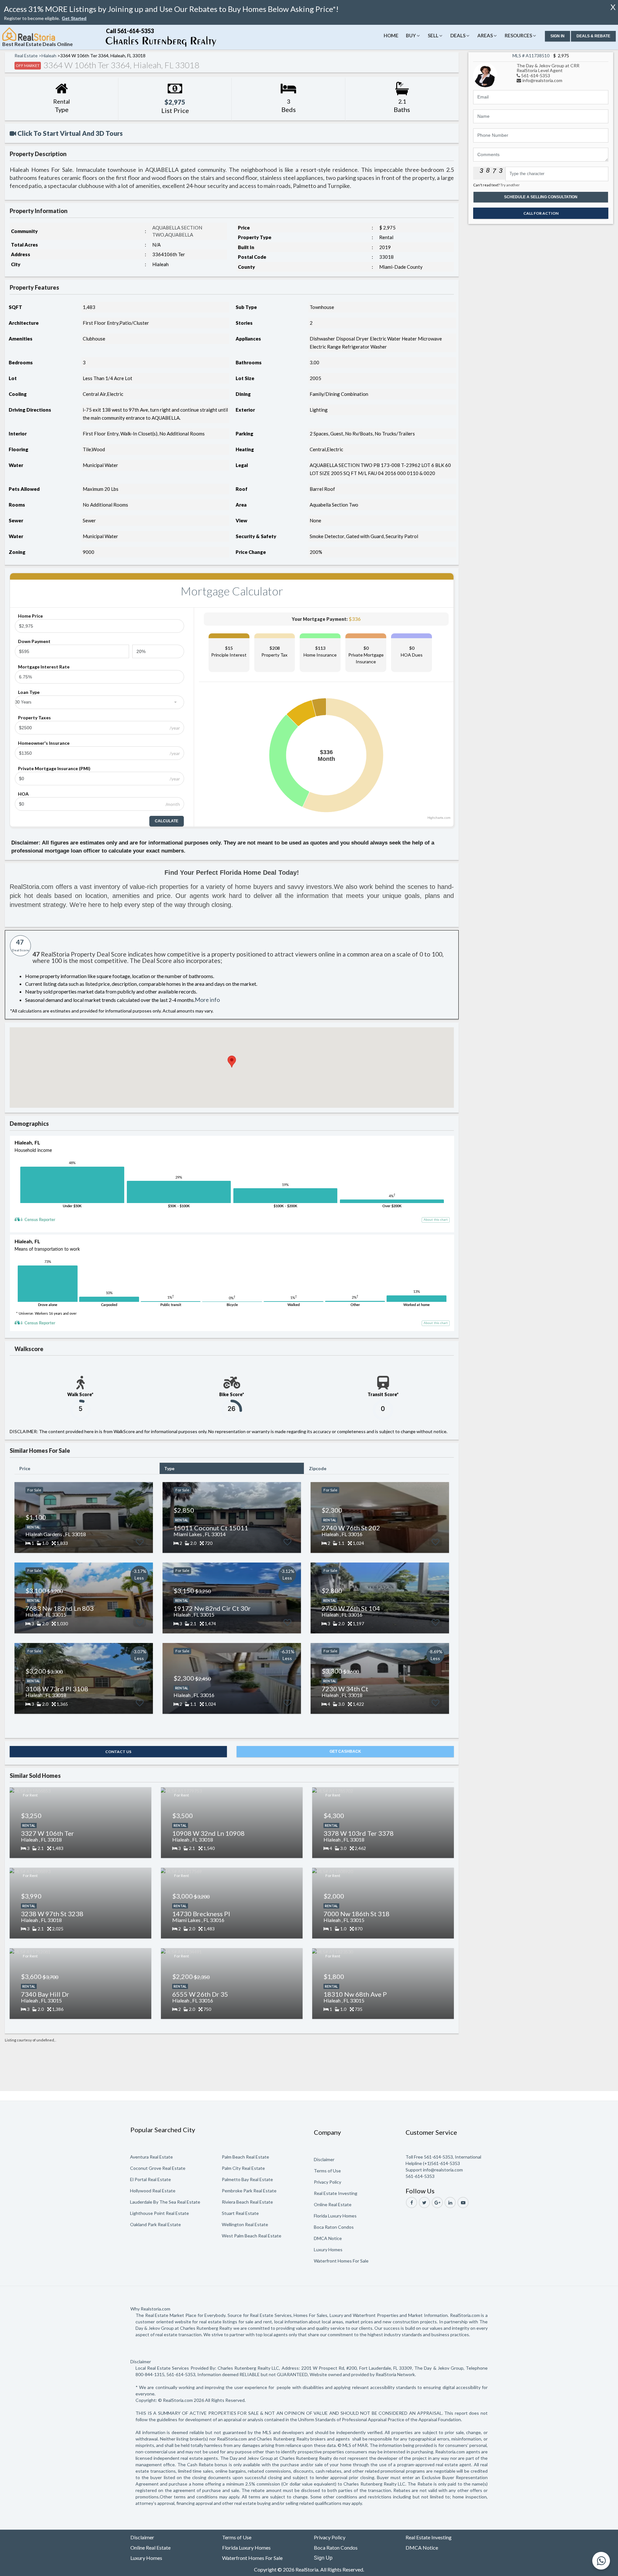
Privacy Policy (328, 2182)
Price (25, 1468)
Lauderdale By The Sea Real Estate (165, 2202)
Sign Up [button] (323, 2558)
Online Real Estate (333, 2204)
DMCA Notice (328, 2238)
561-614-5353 (536, 75)
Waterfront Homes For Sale (341, 2261)
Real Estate (26, 56)
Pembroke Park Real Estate (249, 2191)
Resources (518, 35)
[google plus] (437, 2203)
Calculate (167, 821)
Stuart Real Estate (240, 2213)
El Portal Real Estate (150, 2179)
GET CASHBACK (345, 1751)
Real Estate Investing (336, 2193)
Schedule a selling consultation (541, 197)
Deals (458, 35)
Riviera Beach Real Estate (247, 2202)
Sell (433, 35)
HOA (23, 794)
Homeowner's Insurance (44, 743)
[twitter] (424, 2203)
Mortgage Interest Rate (44, 667)
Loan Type (29, 692)
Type (169, 1468)
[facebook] (412, 2203)
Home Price (30, 616)
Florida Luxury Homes (335, 2216)
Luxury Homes (328, 2249)
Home (391, 35)
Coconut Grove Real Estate (158, 2168)
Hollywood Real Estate (153, 2191)
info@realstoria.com (542, 80)
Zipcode (318, 1468)
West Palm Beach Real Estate (252, 2236)
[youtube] (463, 2203)
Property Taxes (34, 718)
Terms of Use (327, 2171)
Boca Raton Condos (334, 2227)
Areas (485, 35)
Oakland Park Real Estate (155, 2224)
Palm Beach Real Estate (245, 2157)
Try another (510, 185)
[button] (74, 19)
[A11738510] (485, 75)
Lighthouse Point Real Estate (159, 2213)
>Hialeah (47, 56)
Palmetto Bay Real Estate (247, 2179)
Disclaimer (324, 2159)
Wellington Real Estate (245, 2224)
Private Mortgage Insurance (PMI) (54, 768)
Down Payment (34, 641)
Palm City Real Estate (243, 2168)
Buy (411, 35)
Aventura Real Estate (151, 2157)
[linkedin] (450, 2203)
